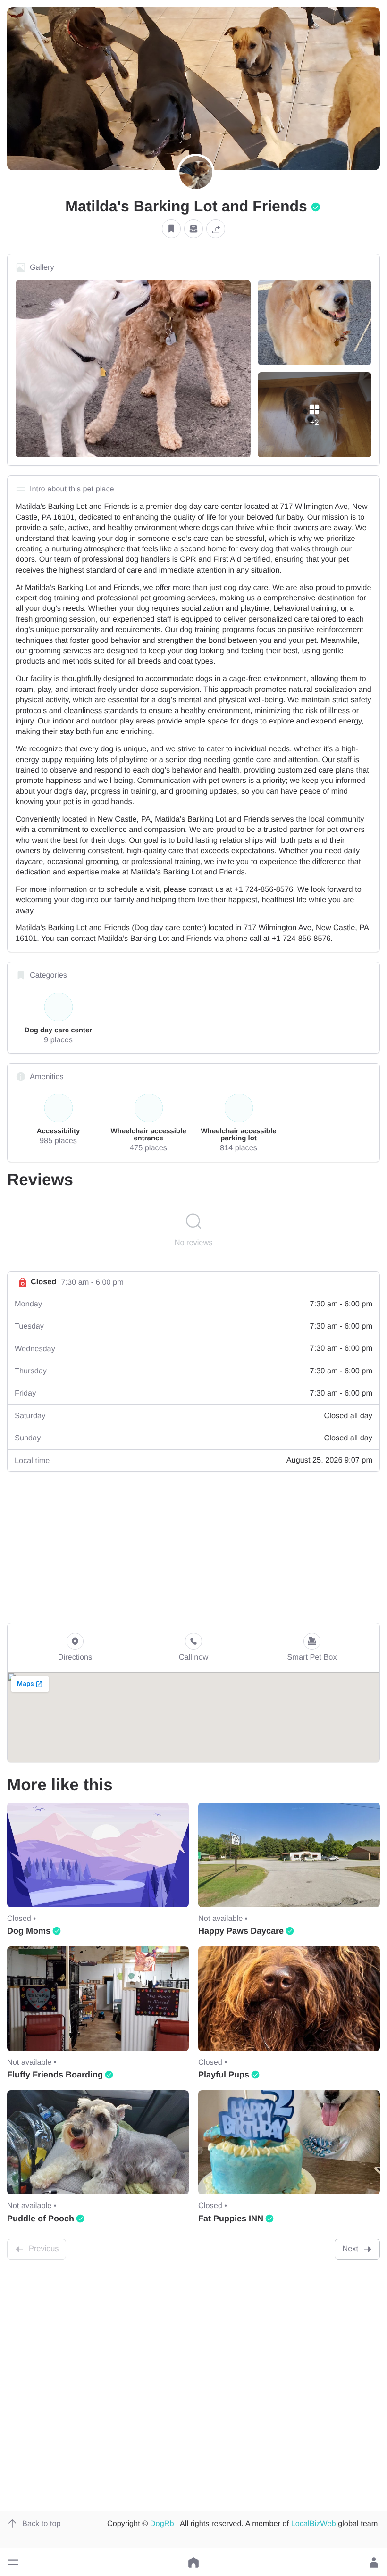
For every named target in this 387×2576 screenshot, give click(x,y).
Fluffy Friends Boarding (55, 2075)
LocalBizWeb (314, 2524)
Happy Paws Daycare (241, 1931)
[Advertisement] (193, 1547)
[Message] (193, 229)
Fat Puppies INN (231, 2219)
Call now (194, 1657)
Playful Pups (224, 2075)
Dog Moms (29, 1931)
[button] (13, 2562)
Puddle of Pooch (41, 2219)
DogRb (162, 2524)
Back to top (42, 2524)
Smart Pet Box (312, 1657)
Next (350, 2249)
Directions (75, 1657)
